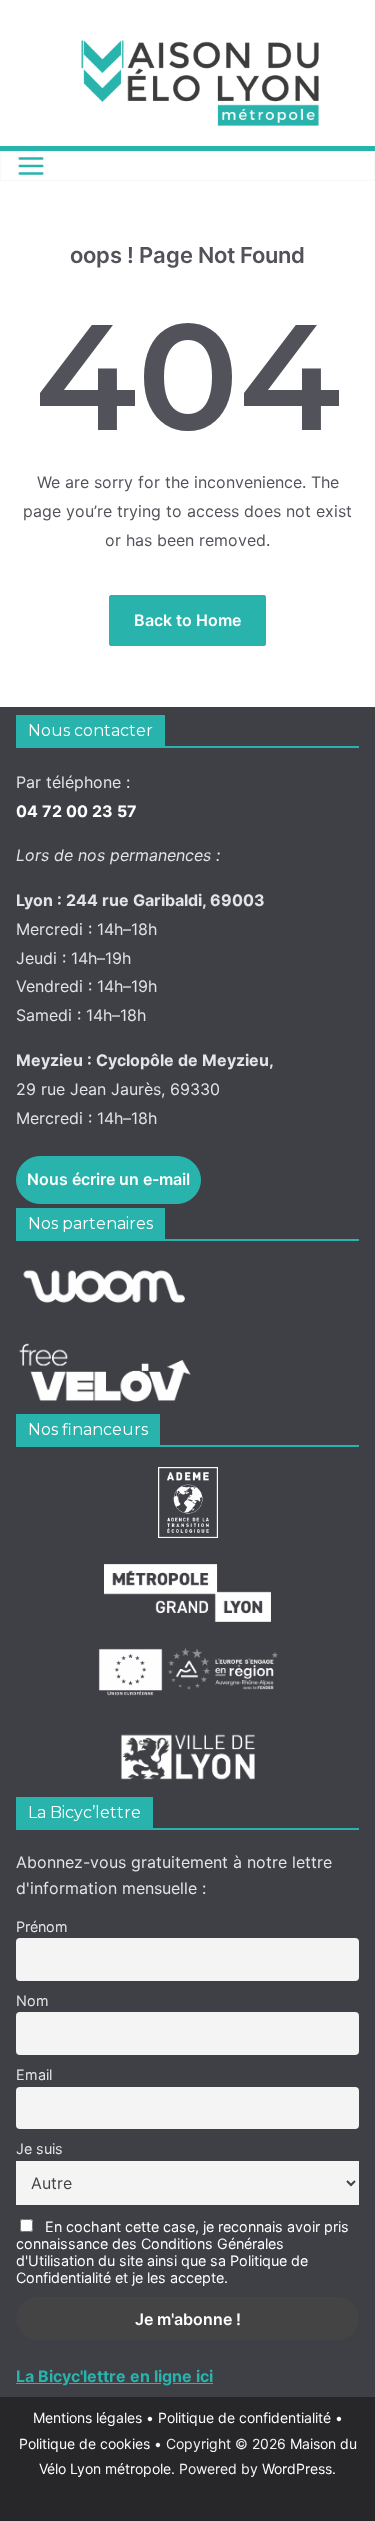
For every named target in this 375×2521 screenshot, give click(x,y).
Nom (32, 2000)
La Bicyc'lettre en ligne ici (114, 2376)
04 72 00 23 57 (76, 811)
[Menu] (31, 166)
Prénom (42, 1926)
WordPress (297, 2468)
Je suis (39, 2148)
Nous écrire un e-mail (108, 1179)
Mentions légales (93, 2417)
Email (34, 2074)
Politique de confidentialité (246, 2417)
